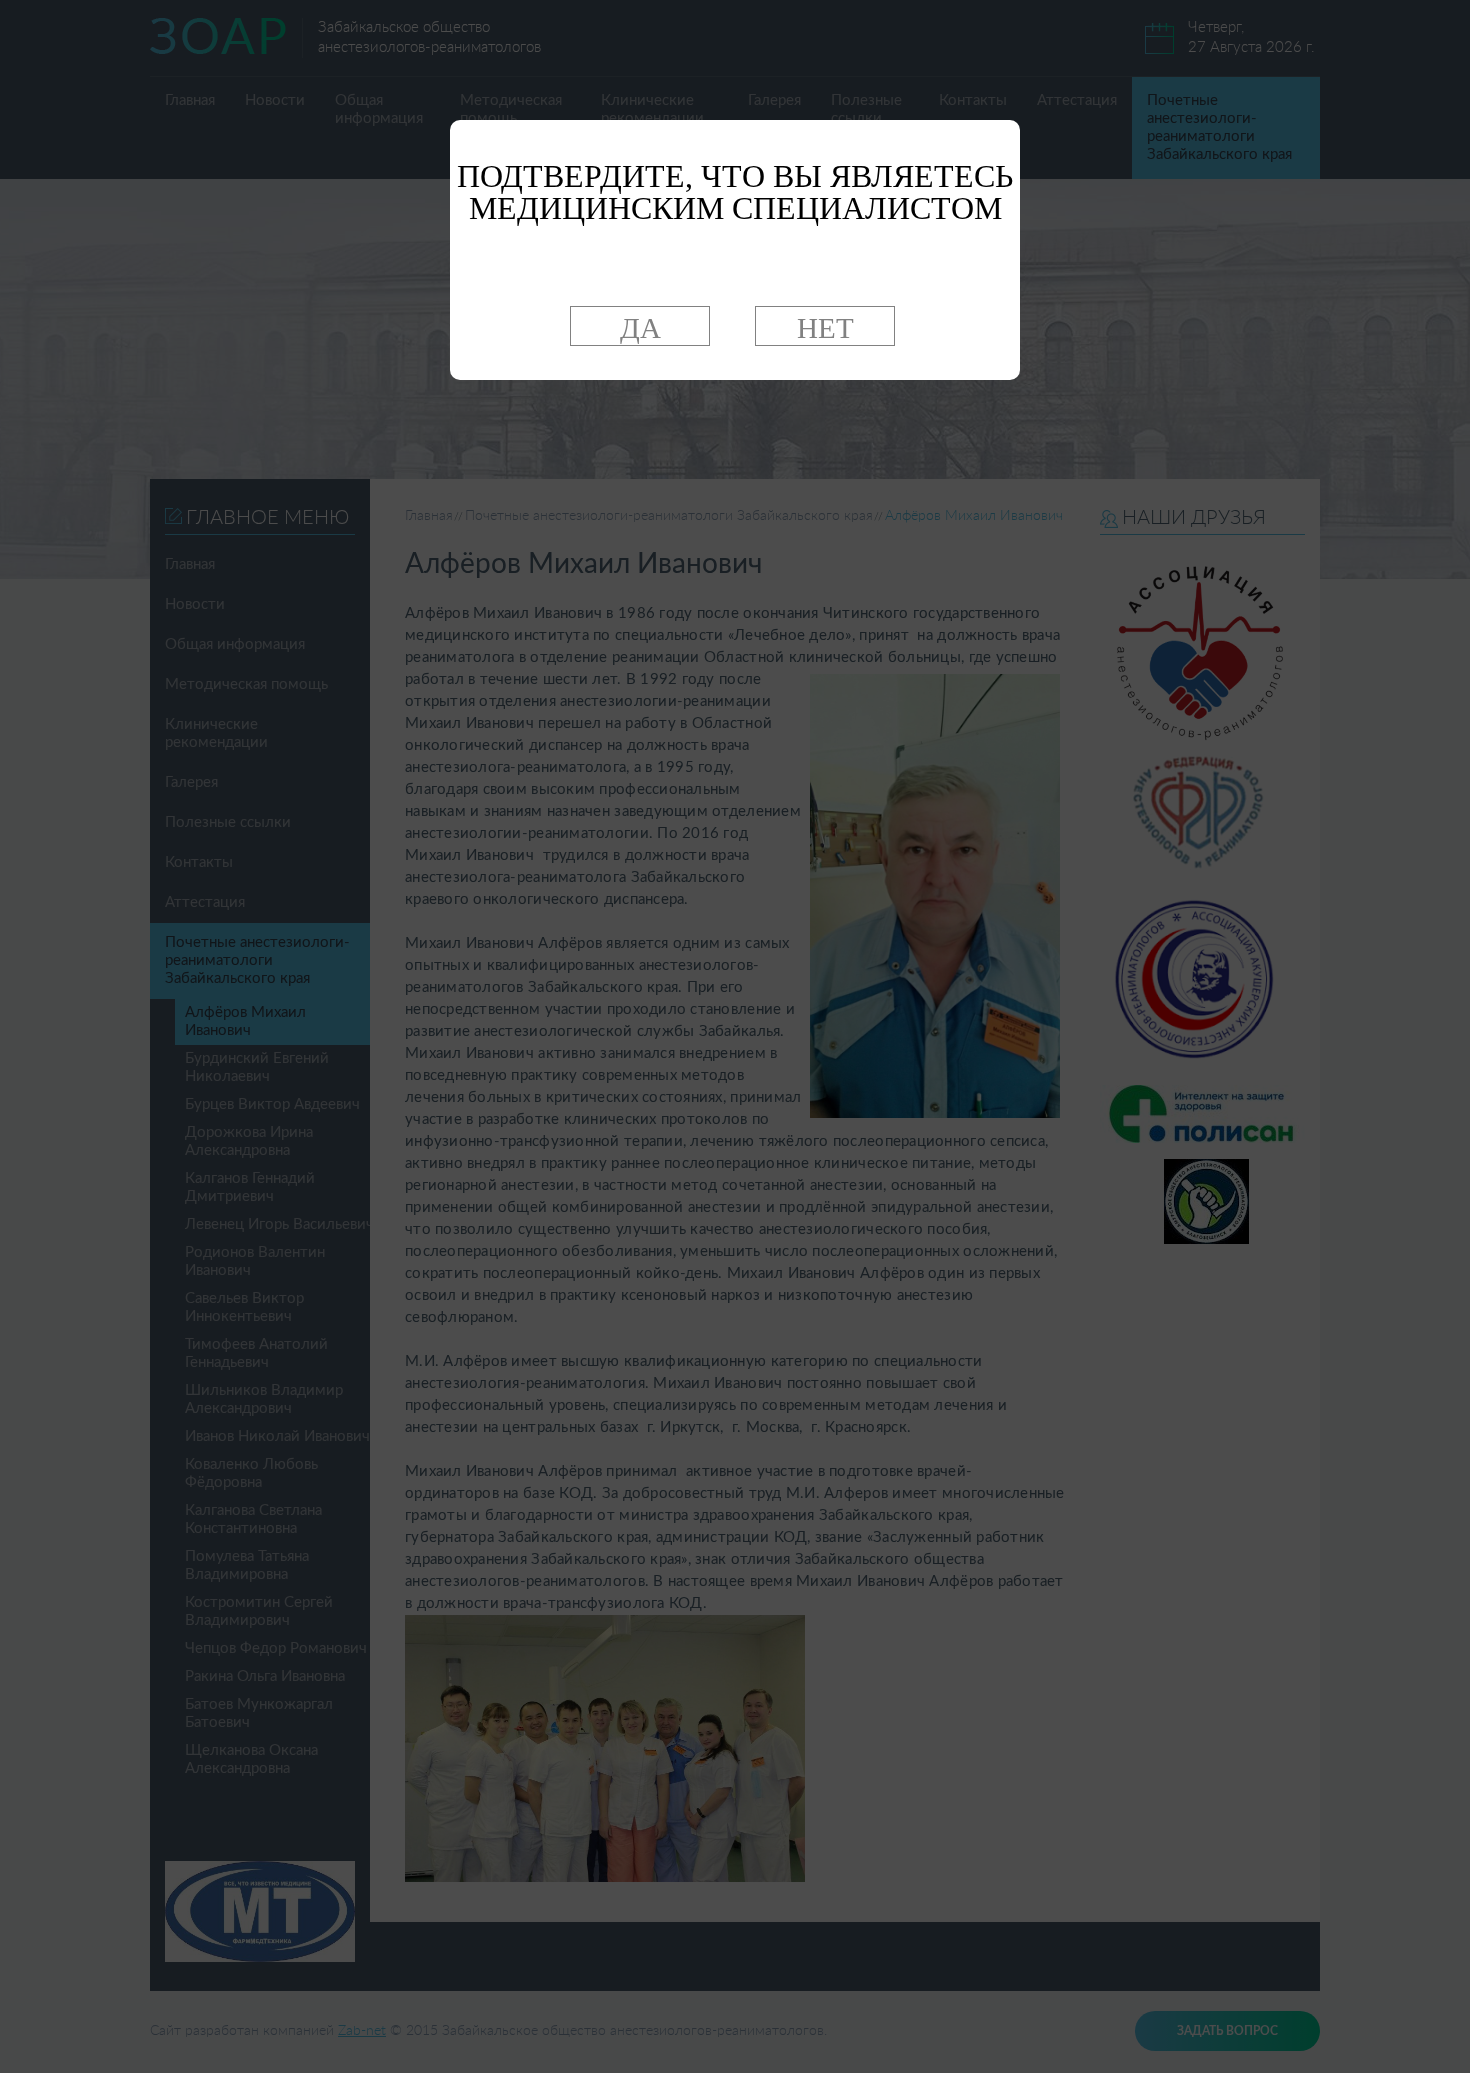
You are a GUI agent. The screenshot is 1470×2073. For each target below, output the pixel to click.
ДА (640, 328)
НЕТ (825, 328)
